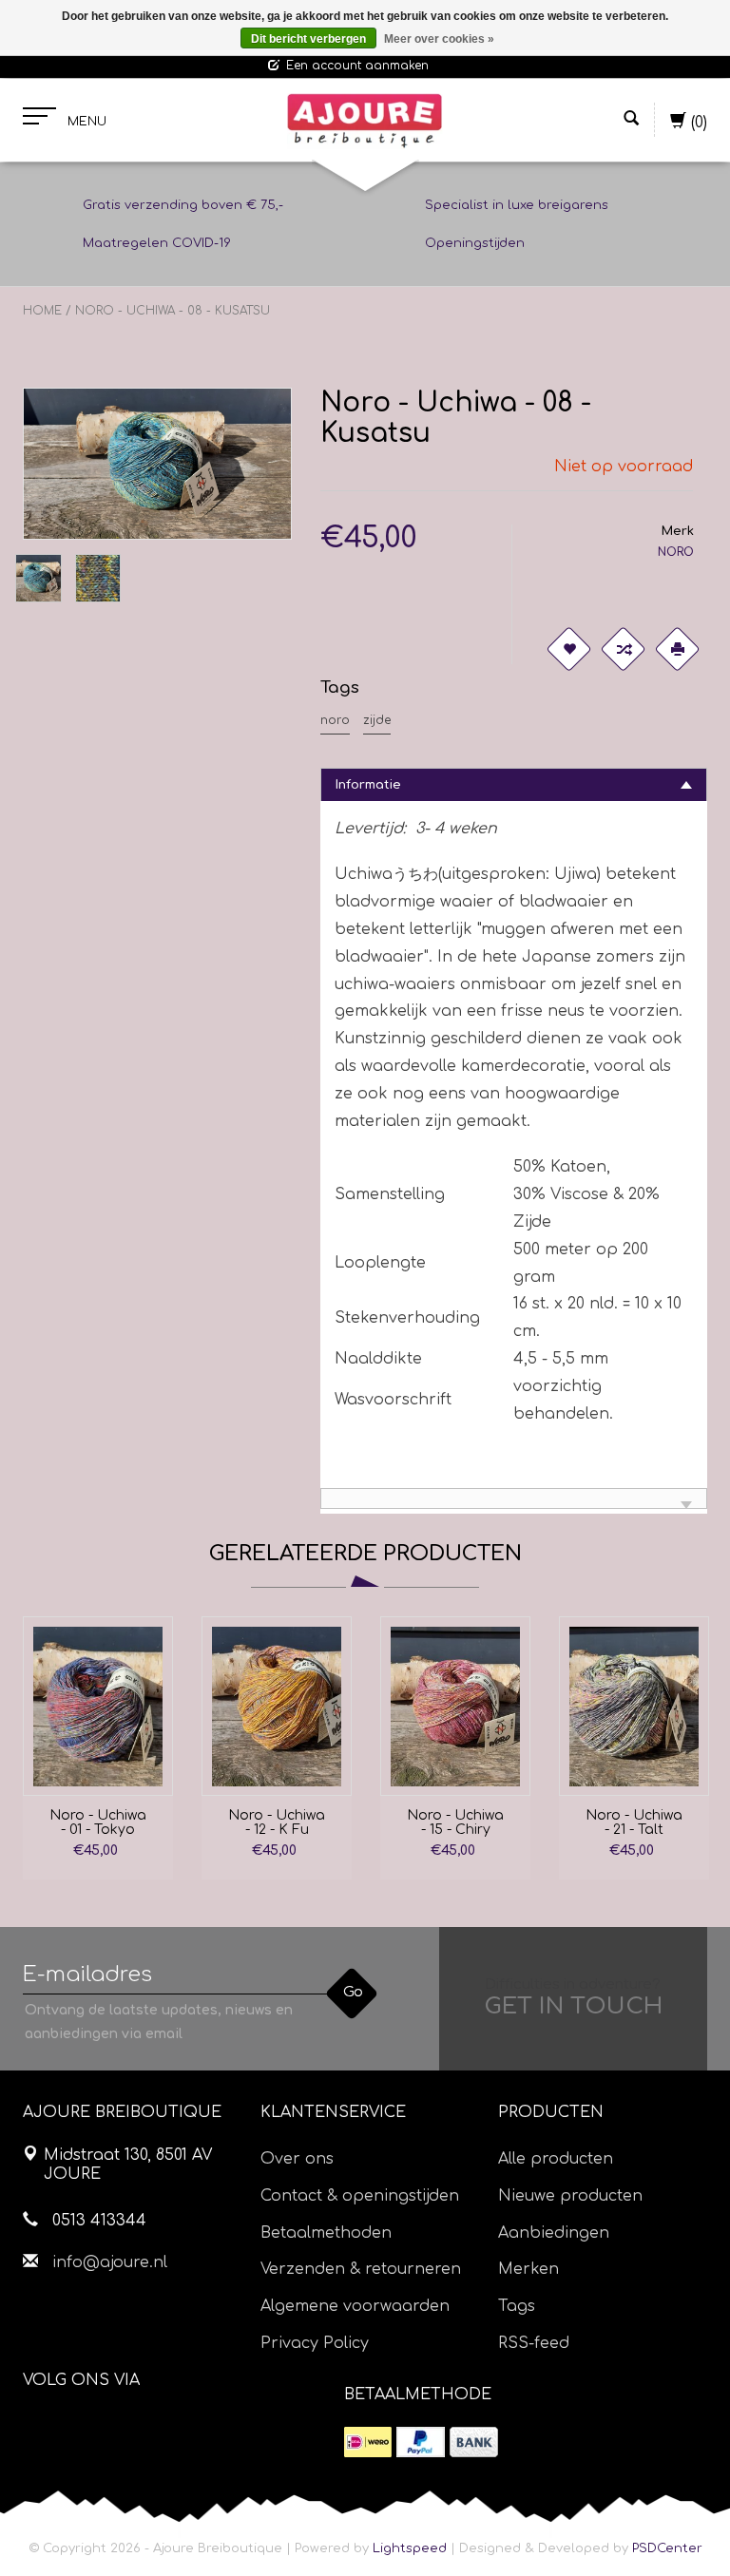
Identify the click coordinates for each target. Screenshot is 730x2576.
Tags (517, 2306)
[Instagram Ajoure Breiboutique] (144, 2428)
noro (335, 720)
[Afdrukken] (677, 649)
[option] (98, 1748)
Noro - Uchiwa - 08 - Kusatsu (173, 311)
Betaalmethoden (326, 2233)
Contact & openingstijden (360, 2196)
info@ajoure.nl (110, 2262)
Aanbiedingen (554, 2233)
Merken (528, 2269)
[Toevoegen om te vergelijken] (623, 649)
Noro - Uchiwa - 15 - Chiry (455, 1822)
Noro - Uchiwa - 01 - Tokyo (98, 1822)
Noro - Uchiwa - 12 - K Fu (277, 1822)
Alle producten (556, 2159)
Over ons (297, 2159)
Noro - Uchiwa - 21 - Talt (634, 1822)
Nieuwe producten (570, 2196)
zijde (377, 720)
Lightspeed (410, 2548)
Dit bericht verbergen (308, 39)
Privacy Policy (315, 2343)
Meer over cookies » (439, 39)
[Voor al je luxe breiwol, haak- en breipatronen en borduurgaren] (365, 121)
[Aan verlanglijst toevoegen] (568, 649)
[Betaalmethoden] (368, 2442)
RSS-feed (534, 2343)
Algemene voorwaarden (355, 2306)
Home (42, 311)
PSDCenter (667, 2548)
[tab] (514, 784)
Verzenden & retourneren (361, 2269)
